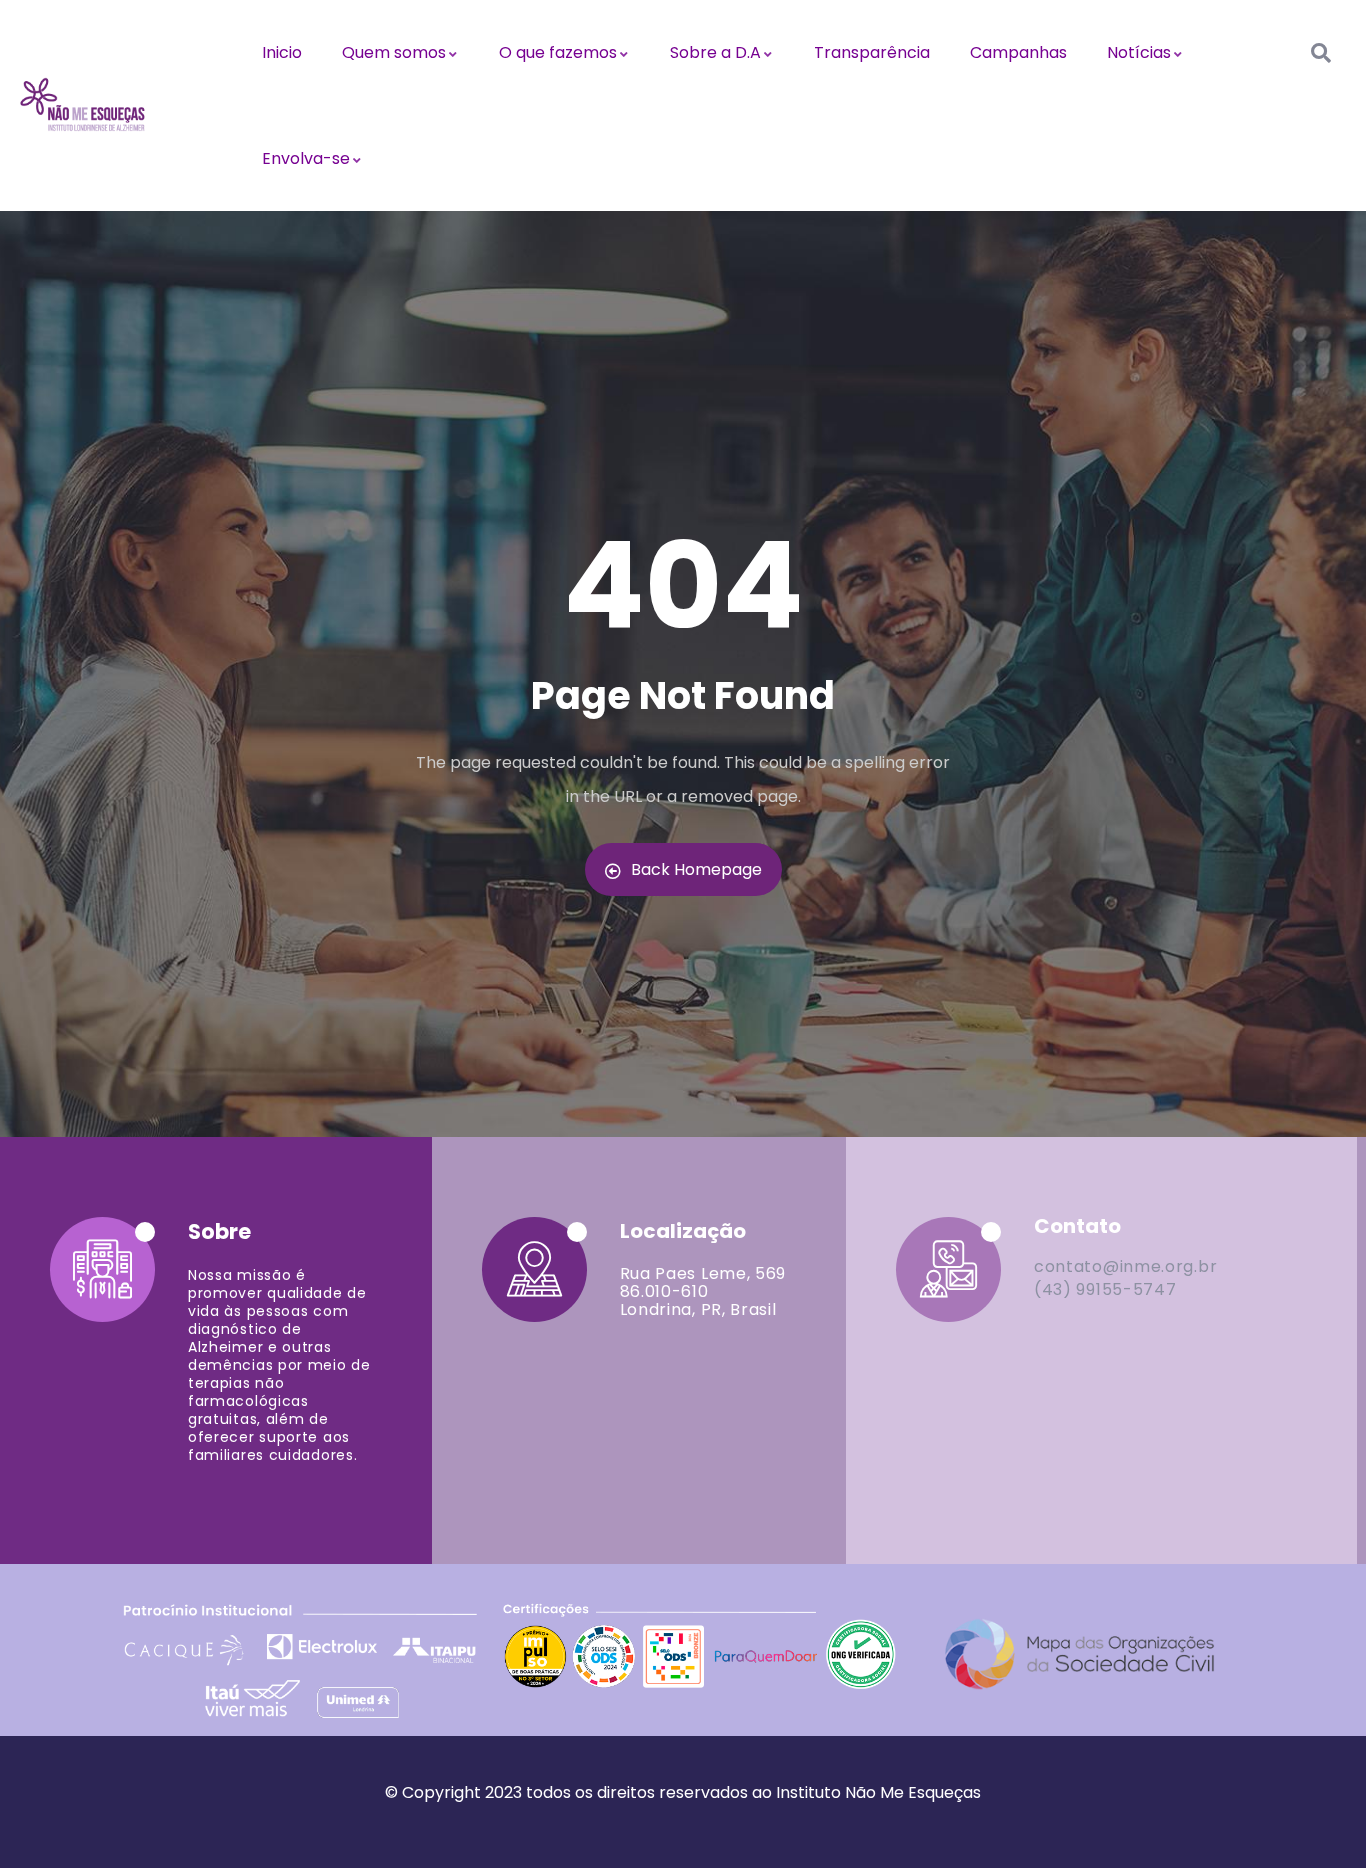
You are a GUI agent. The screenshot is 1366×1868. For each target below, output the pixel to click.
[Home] (82, 105)
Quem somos (394, 52)
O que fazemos (558, 52)
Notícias (1139, 52)
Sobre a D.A (715, 52)
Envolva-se (306, 158)
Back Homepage (696, 869)
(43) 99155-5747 (1105, 1289)
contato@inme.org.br (1125, 1266)
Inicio (282, 52)
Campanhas (1018, 52)
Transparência (872, 52)
